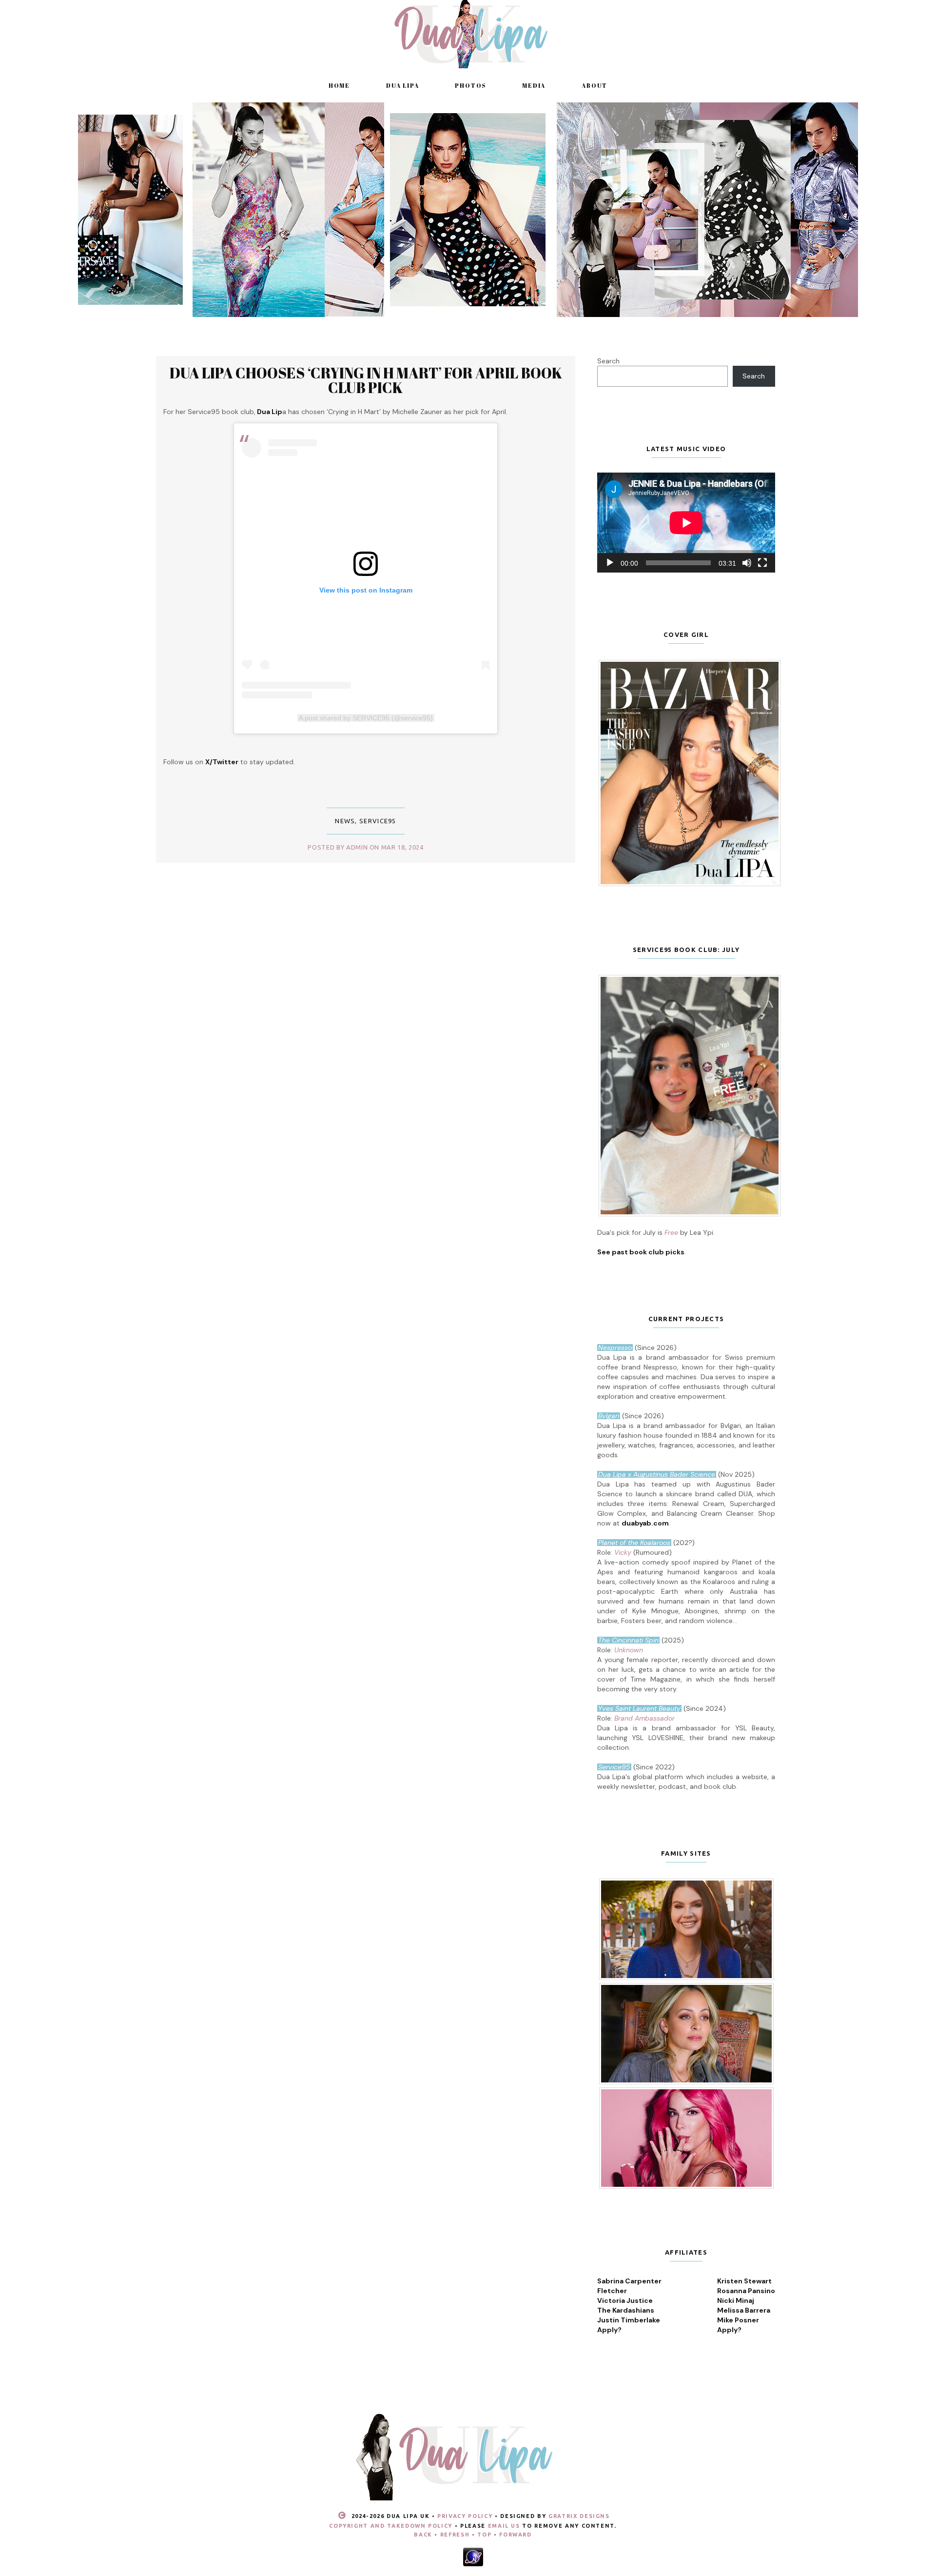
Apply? (609, 2330)
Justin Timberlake (629, 2320)
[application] (686, 523)
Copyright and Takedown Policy (391, 2526)
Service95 (378, 821)
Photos (470, 85)
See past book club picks (641, 1252)
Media (534, 85)
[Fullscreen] (762, 563)
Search (608, 361)
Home (339, 85)
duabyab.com (645, 1523)
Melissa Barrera (744, 2310)
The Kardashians (626, 2310)
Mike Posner (738, 2320)
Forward (516, 2535)
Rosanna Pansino (746, 2291)
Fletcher (612, 2291)
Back (423, 2535)
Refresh (455, 2535)
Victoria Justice (625, 2300)
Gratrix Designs (579, 2516)
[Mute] (747, 563)
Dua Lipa (402, 85)
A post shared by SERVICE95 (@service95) (366, 718)
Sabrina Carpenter (629, 2281)
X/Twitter (222, 762)
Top (484, 2535)
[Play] (610, 563)
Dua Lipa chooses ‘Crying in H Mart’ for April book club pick (366, 380)
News (345, 821)
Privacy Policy (465, 2516)
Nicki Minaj (736, 2300)
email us (504, 2526)
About (595, 85)
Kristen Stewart (744, 2281)
